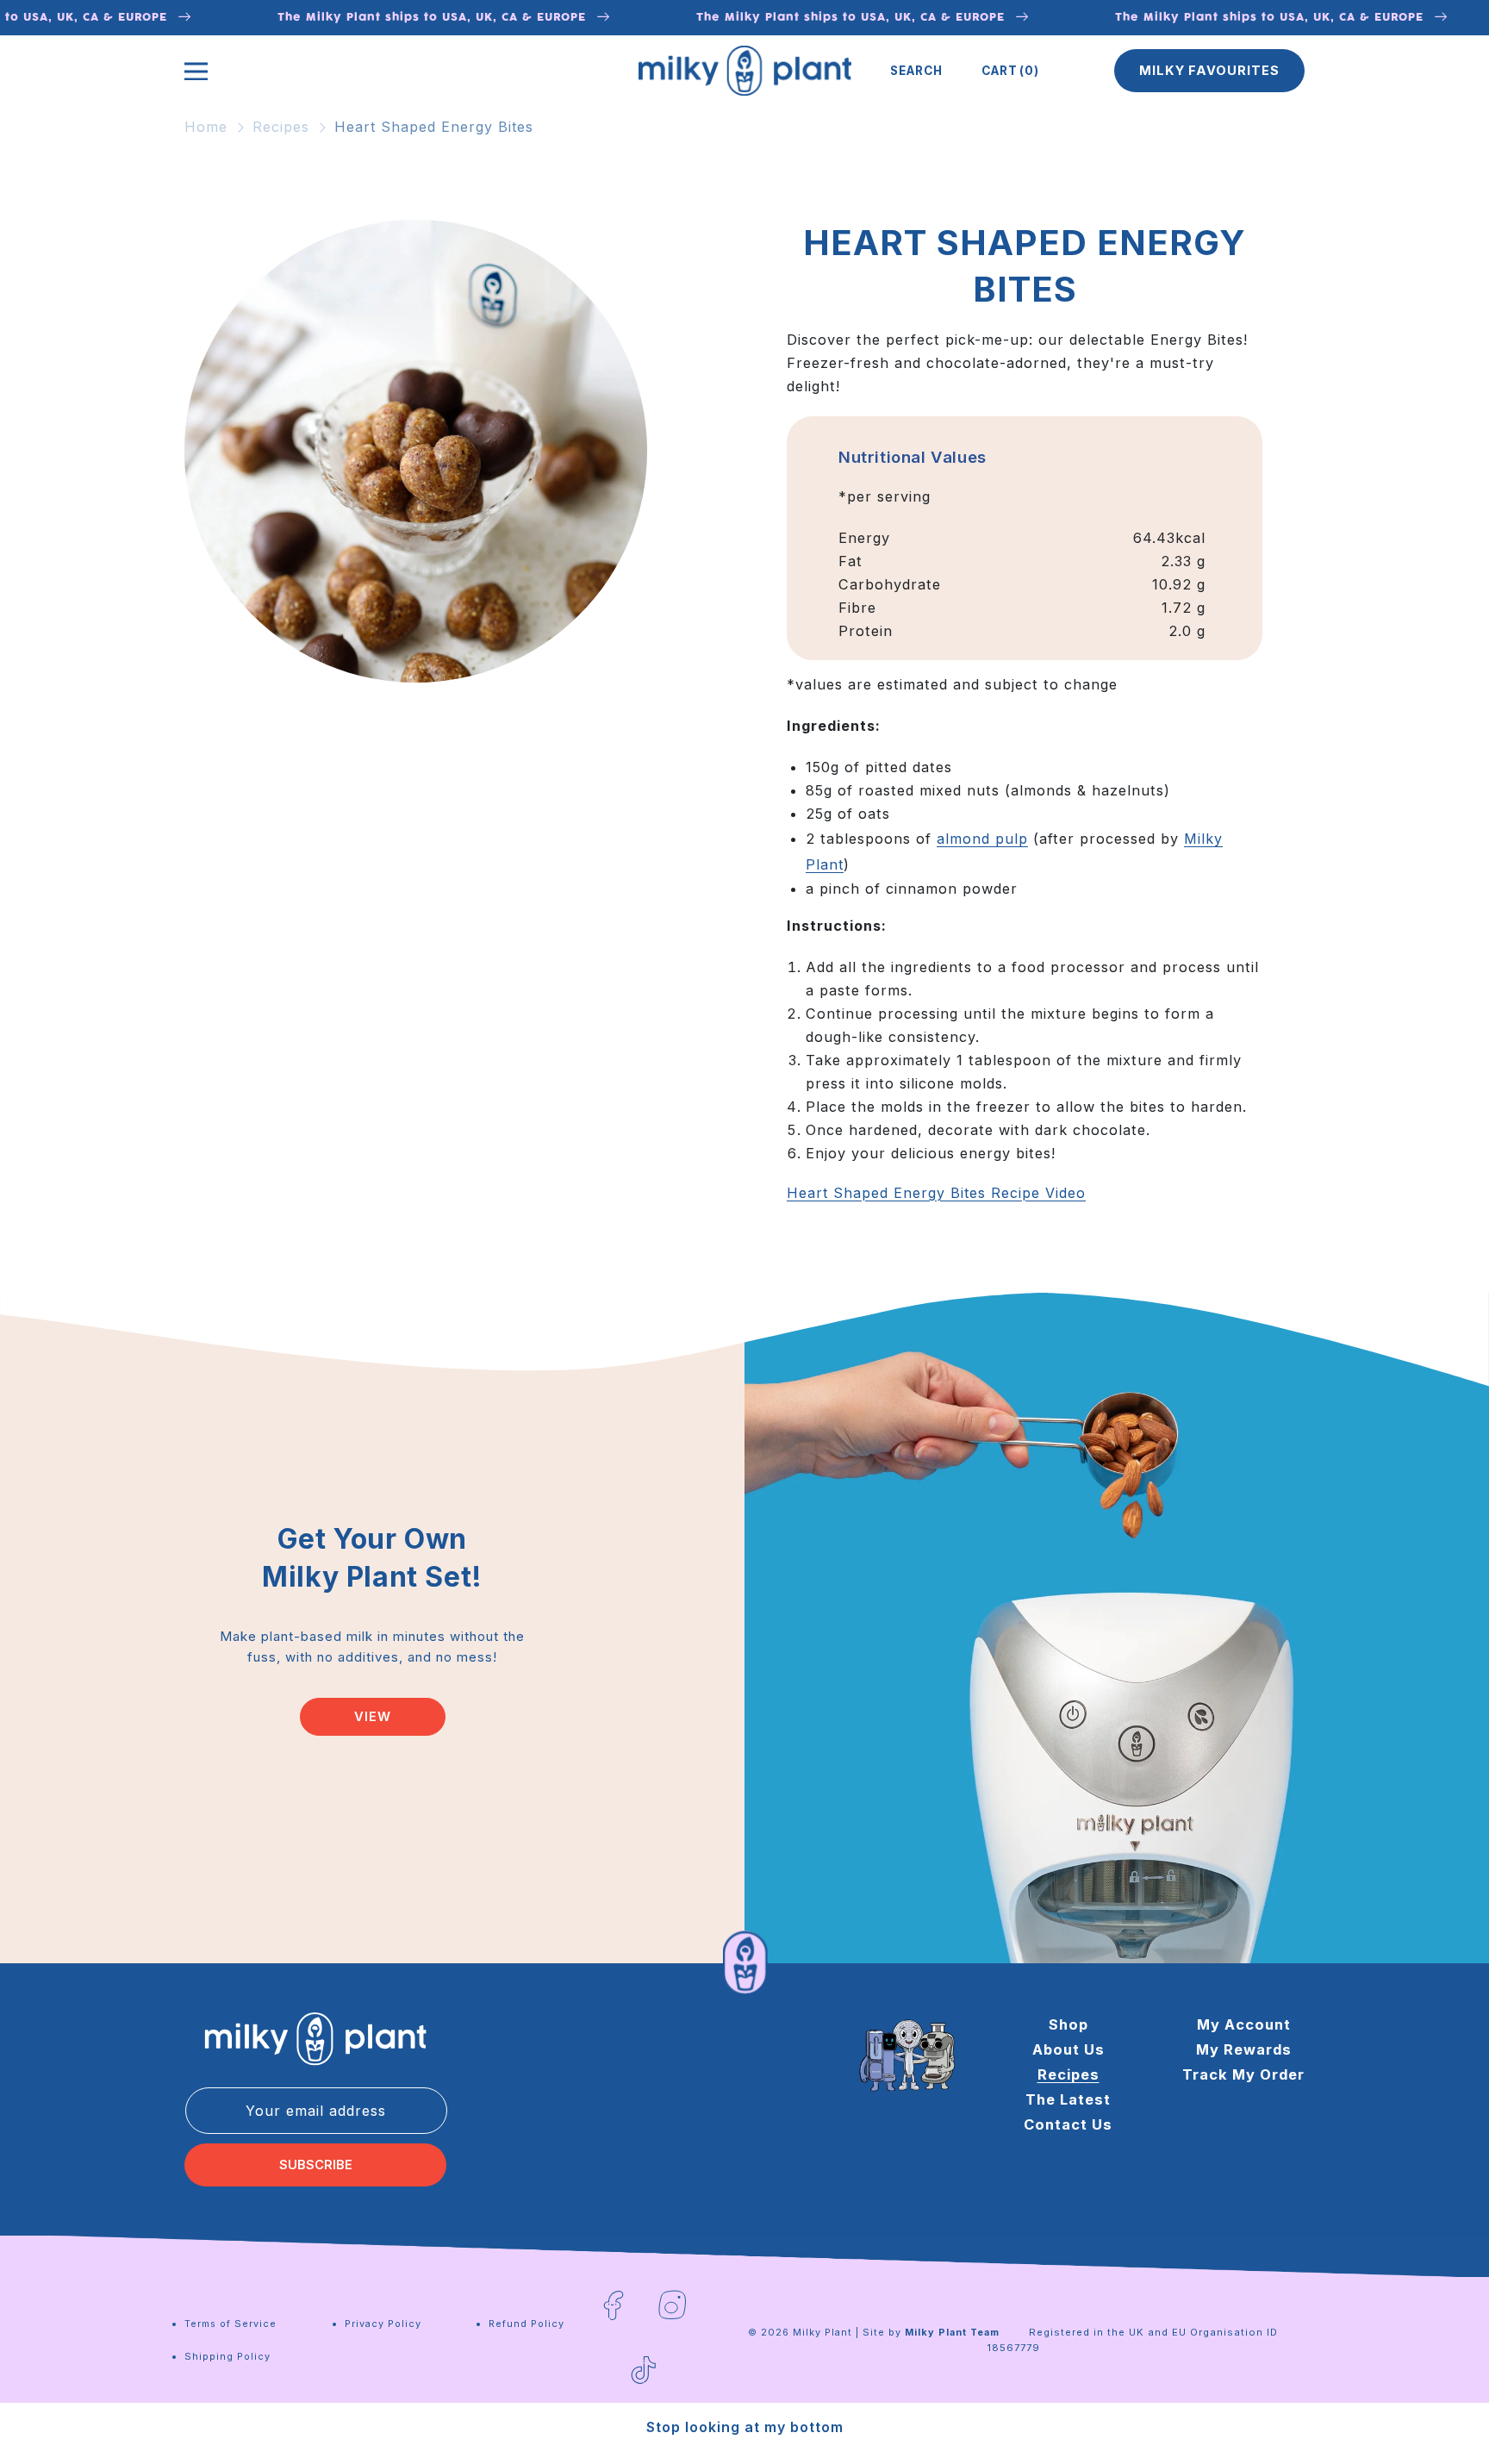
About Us (1068, 2049)
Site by (931, 2332)
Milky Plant (822, 2332)
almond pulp (982, 839)
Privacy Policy (383, 2324)
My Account (1244, 2024)
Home (206, 127)
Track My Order (1243, 2074)
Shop (1068, 2024)
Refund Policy (526, 2324)
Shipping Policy (227, 2356)
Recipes (281, 127)
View (373, 1717)
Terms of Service (231, 2324)
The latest (1068, 2099)
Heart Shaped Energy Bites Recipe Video (936, 1193)
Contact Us (1068, 2124)
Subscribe (316, 2165)
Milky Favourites (1209, 71)
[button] (916, 71)
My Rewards (1244, 2049)
